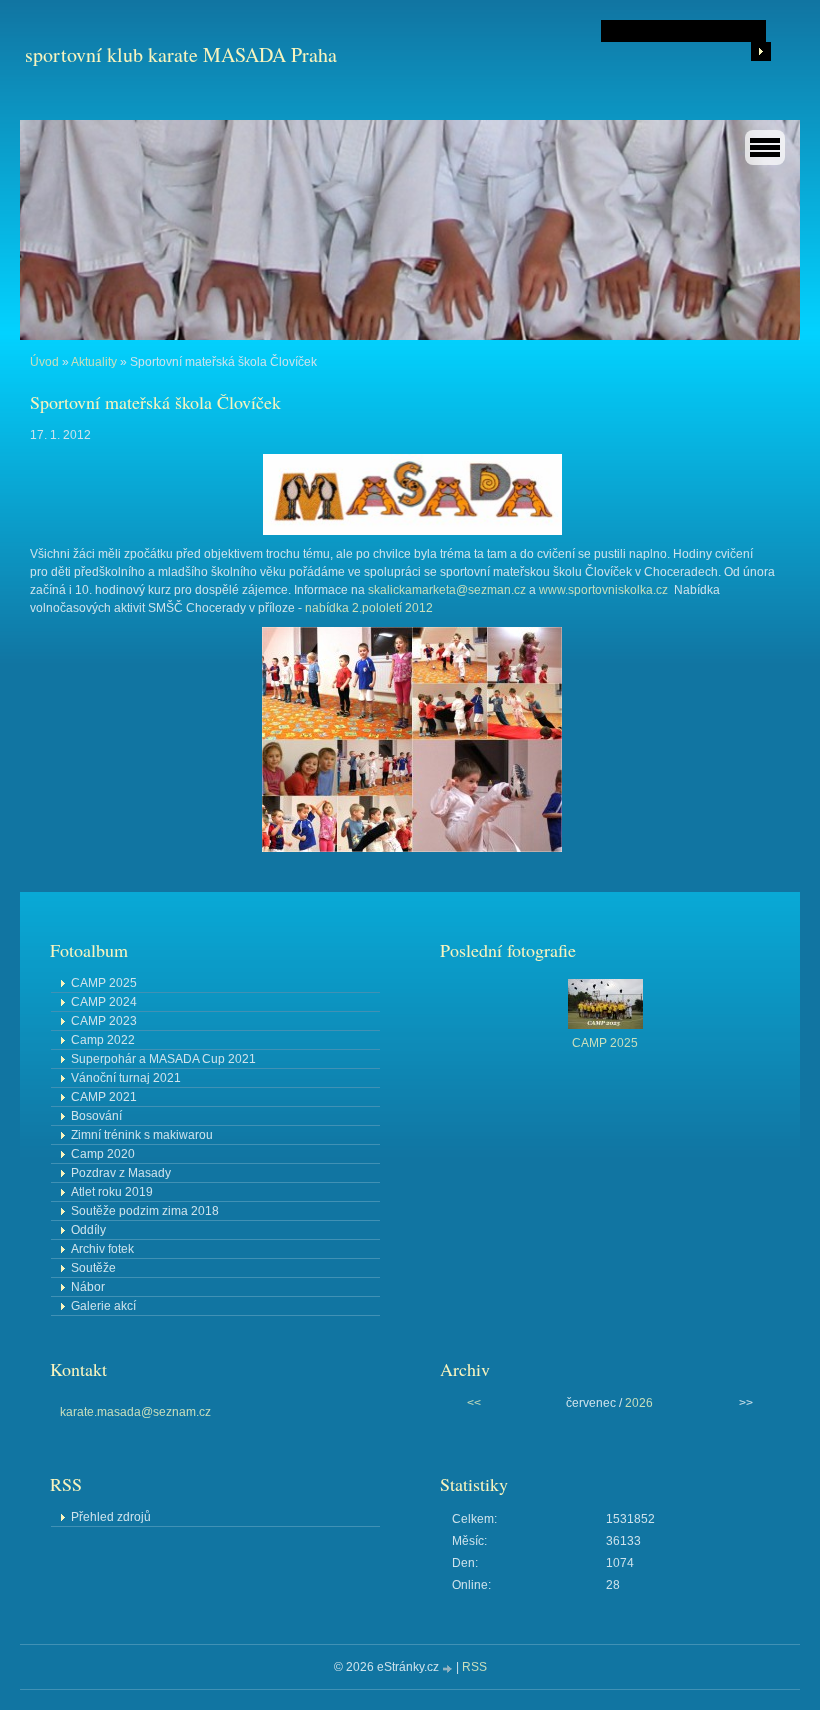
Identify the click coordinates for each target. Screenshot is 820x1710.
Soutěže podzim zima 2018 (145, 1211)
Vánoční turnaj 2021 (126, 1078)
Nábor (88, 1287)
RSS (474, 1667)
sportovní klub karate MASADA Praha (181, 54)
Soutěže (93, 1268)
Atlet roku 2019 (112, 1192)
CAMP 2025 (104, 983)
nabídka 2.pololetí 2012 (369, 608)
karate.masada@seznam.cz (135, 1412)
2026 (639, 1403)
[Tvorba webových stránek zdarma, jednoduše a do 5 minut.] (449, 1668)
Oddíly (88, 1230)
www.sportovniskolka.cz (603, 590)
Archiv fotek (102, 1249)
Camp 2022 (103, 1040)
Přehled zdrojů (111, 1517)
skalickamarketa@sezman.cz (447, 590)
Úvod (44, 362)
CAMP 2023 (104, 1021)
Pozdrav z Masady (121, 1173)
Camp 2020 (103, 1154)
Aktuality (94, 362)
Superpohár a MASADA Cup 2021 (163, 1059)
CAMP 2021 (104, 1097)
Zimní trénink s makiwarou (142, 1135)
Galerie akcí (103, 1306)
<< (474, 1403)
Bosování (96, 1116)
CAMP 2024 (104, 1002)
